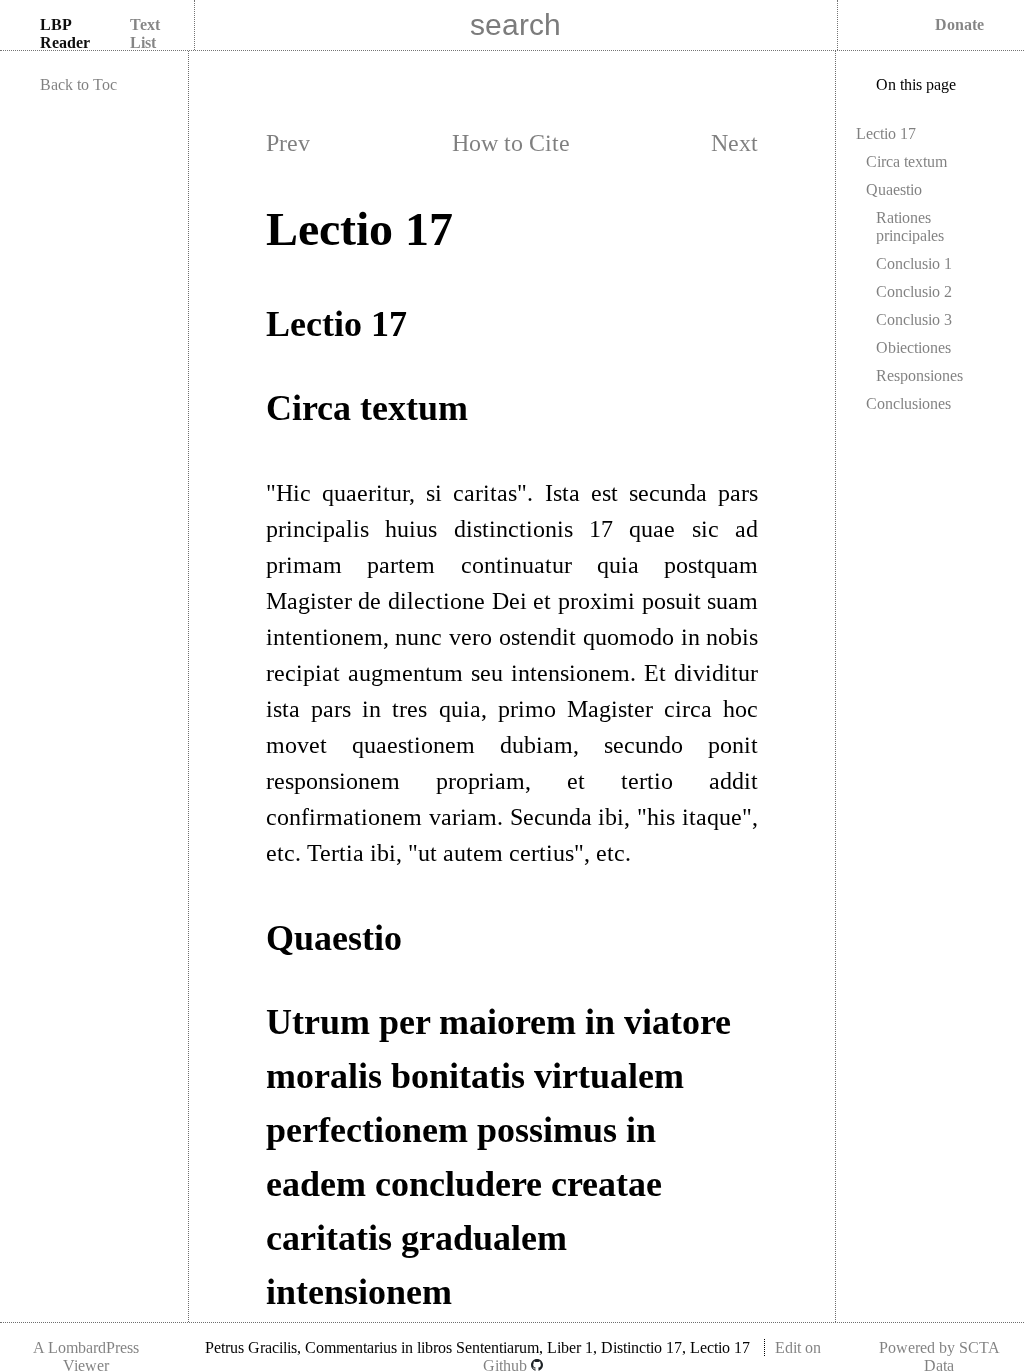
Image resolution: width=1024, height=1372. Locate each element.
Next (734, 143)
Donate (959, 24)
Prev (288, 143)
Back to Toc (78, 84)
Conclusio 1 (914, 263)
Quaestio (894, 189)
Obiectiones (913, 347)
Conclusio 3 (914, 319)
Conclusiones (908, 403)
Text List (145, 33)
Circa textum (906, 161)
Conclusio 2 (914, 291)
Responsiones (919, 375)
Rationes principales (910, 226)
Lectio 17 (886, 133)
